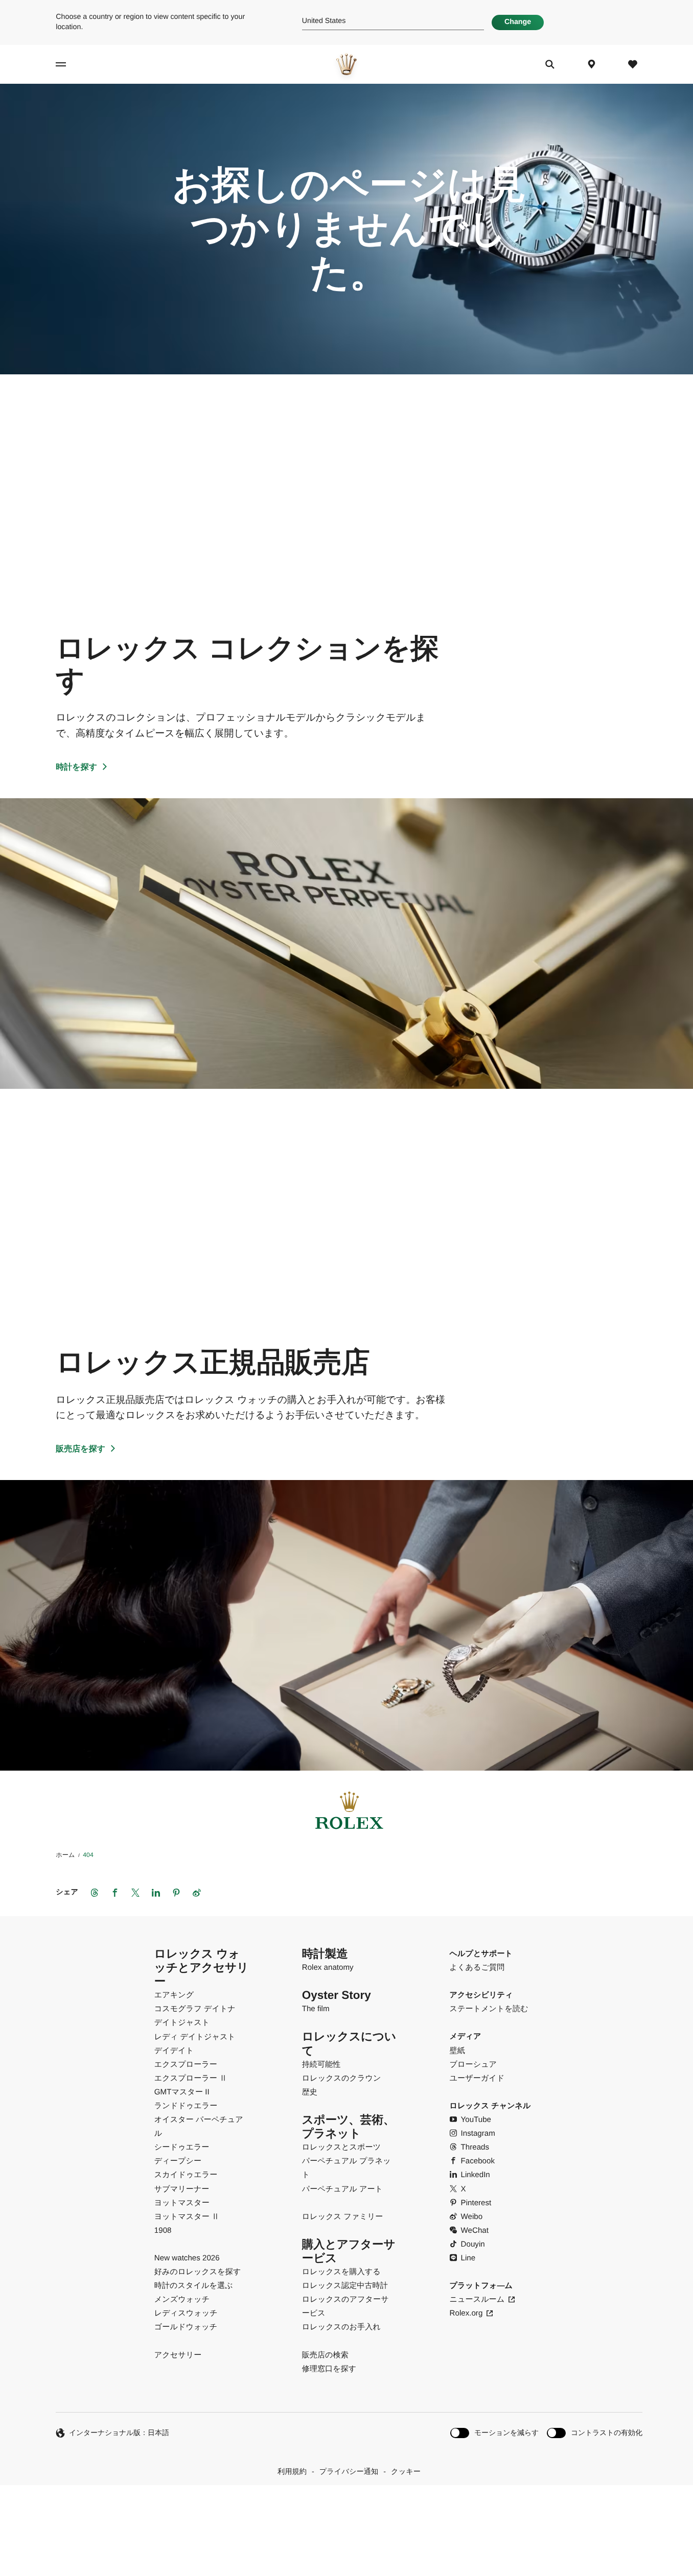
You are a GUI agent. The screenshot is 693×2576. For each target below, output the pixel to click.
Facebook (478, 2161)
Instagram (478, 2133)
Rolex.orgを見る (346, 2509)
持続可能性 (321, 2065)
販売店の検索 (325, 2355)
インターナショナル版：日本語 (119, 2432)
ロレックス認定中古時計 (345, 2286)
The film (316, 2009)
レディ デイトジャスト (195, 2037)
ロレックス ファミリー (343, 2217)
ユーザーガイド (477, 2078)
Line (468, 2258)
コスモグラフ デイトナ (195, 2009)
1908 (163, 2231)
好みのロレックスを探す (198, 2272)
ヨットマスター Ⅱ (187, 2217)
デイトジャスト (182, 2023)
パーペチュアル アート (342, 2189)
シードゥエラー (182, 2147)
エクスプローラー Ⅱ (191, 2078)
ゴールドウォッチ (186, 2327)
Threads (475, 2147)
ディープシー (178, 2161)
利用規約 (292, 2472)
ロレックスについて (349, 2043)
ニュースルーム (477, 2299)
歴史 (310, 2092)
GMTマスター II (182, 2092)
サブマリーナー (182, 2189)
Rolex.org (466, 2313)
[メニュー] (77, 64)
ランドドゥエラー (186, 2106)
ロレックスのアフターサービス (345, 2306)
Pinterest (476, 2203)
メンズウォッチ (182, 2299)
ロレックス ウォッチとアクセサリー (201, 1967)
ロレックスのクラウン (342, 2078)
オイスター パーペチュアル (199, 2127)
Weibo (472, 2217)
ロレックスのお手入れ (341, 2327)
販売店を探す (80, 1449)
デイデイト (174, 2051)
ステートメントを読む (489, 2009)
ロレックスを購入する (341, 2272)
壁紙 (457, 2051)
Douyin (473, 2244)
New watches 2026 (187, 2258)
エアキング (174, 1995)
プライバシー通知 (349, 2472)
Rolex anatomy (328, 1967)
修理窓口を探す (329, 2369)
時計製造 (325, 1954)
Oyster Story (337, 1995)
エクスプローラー (186, 2065)
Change (518, 22)
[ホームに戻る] (346, 64)
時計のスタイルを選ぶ (194, 2286)
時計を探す (76, 767)
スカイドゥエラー (186, 2175)
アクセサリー (178, 2355)
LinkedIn (476, 2175)
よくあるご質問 (477, 1967)
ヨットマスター (182, 2203)
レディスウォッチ (186, 2313)
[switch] (494, 2433)
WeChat (475, 2231)
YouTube (476, 2120)
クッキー (406, 2472)
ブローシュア (473, 2065)
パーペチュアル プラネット (346, 2168)
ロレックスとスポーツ (341, 2147)
